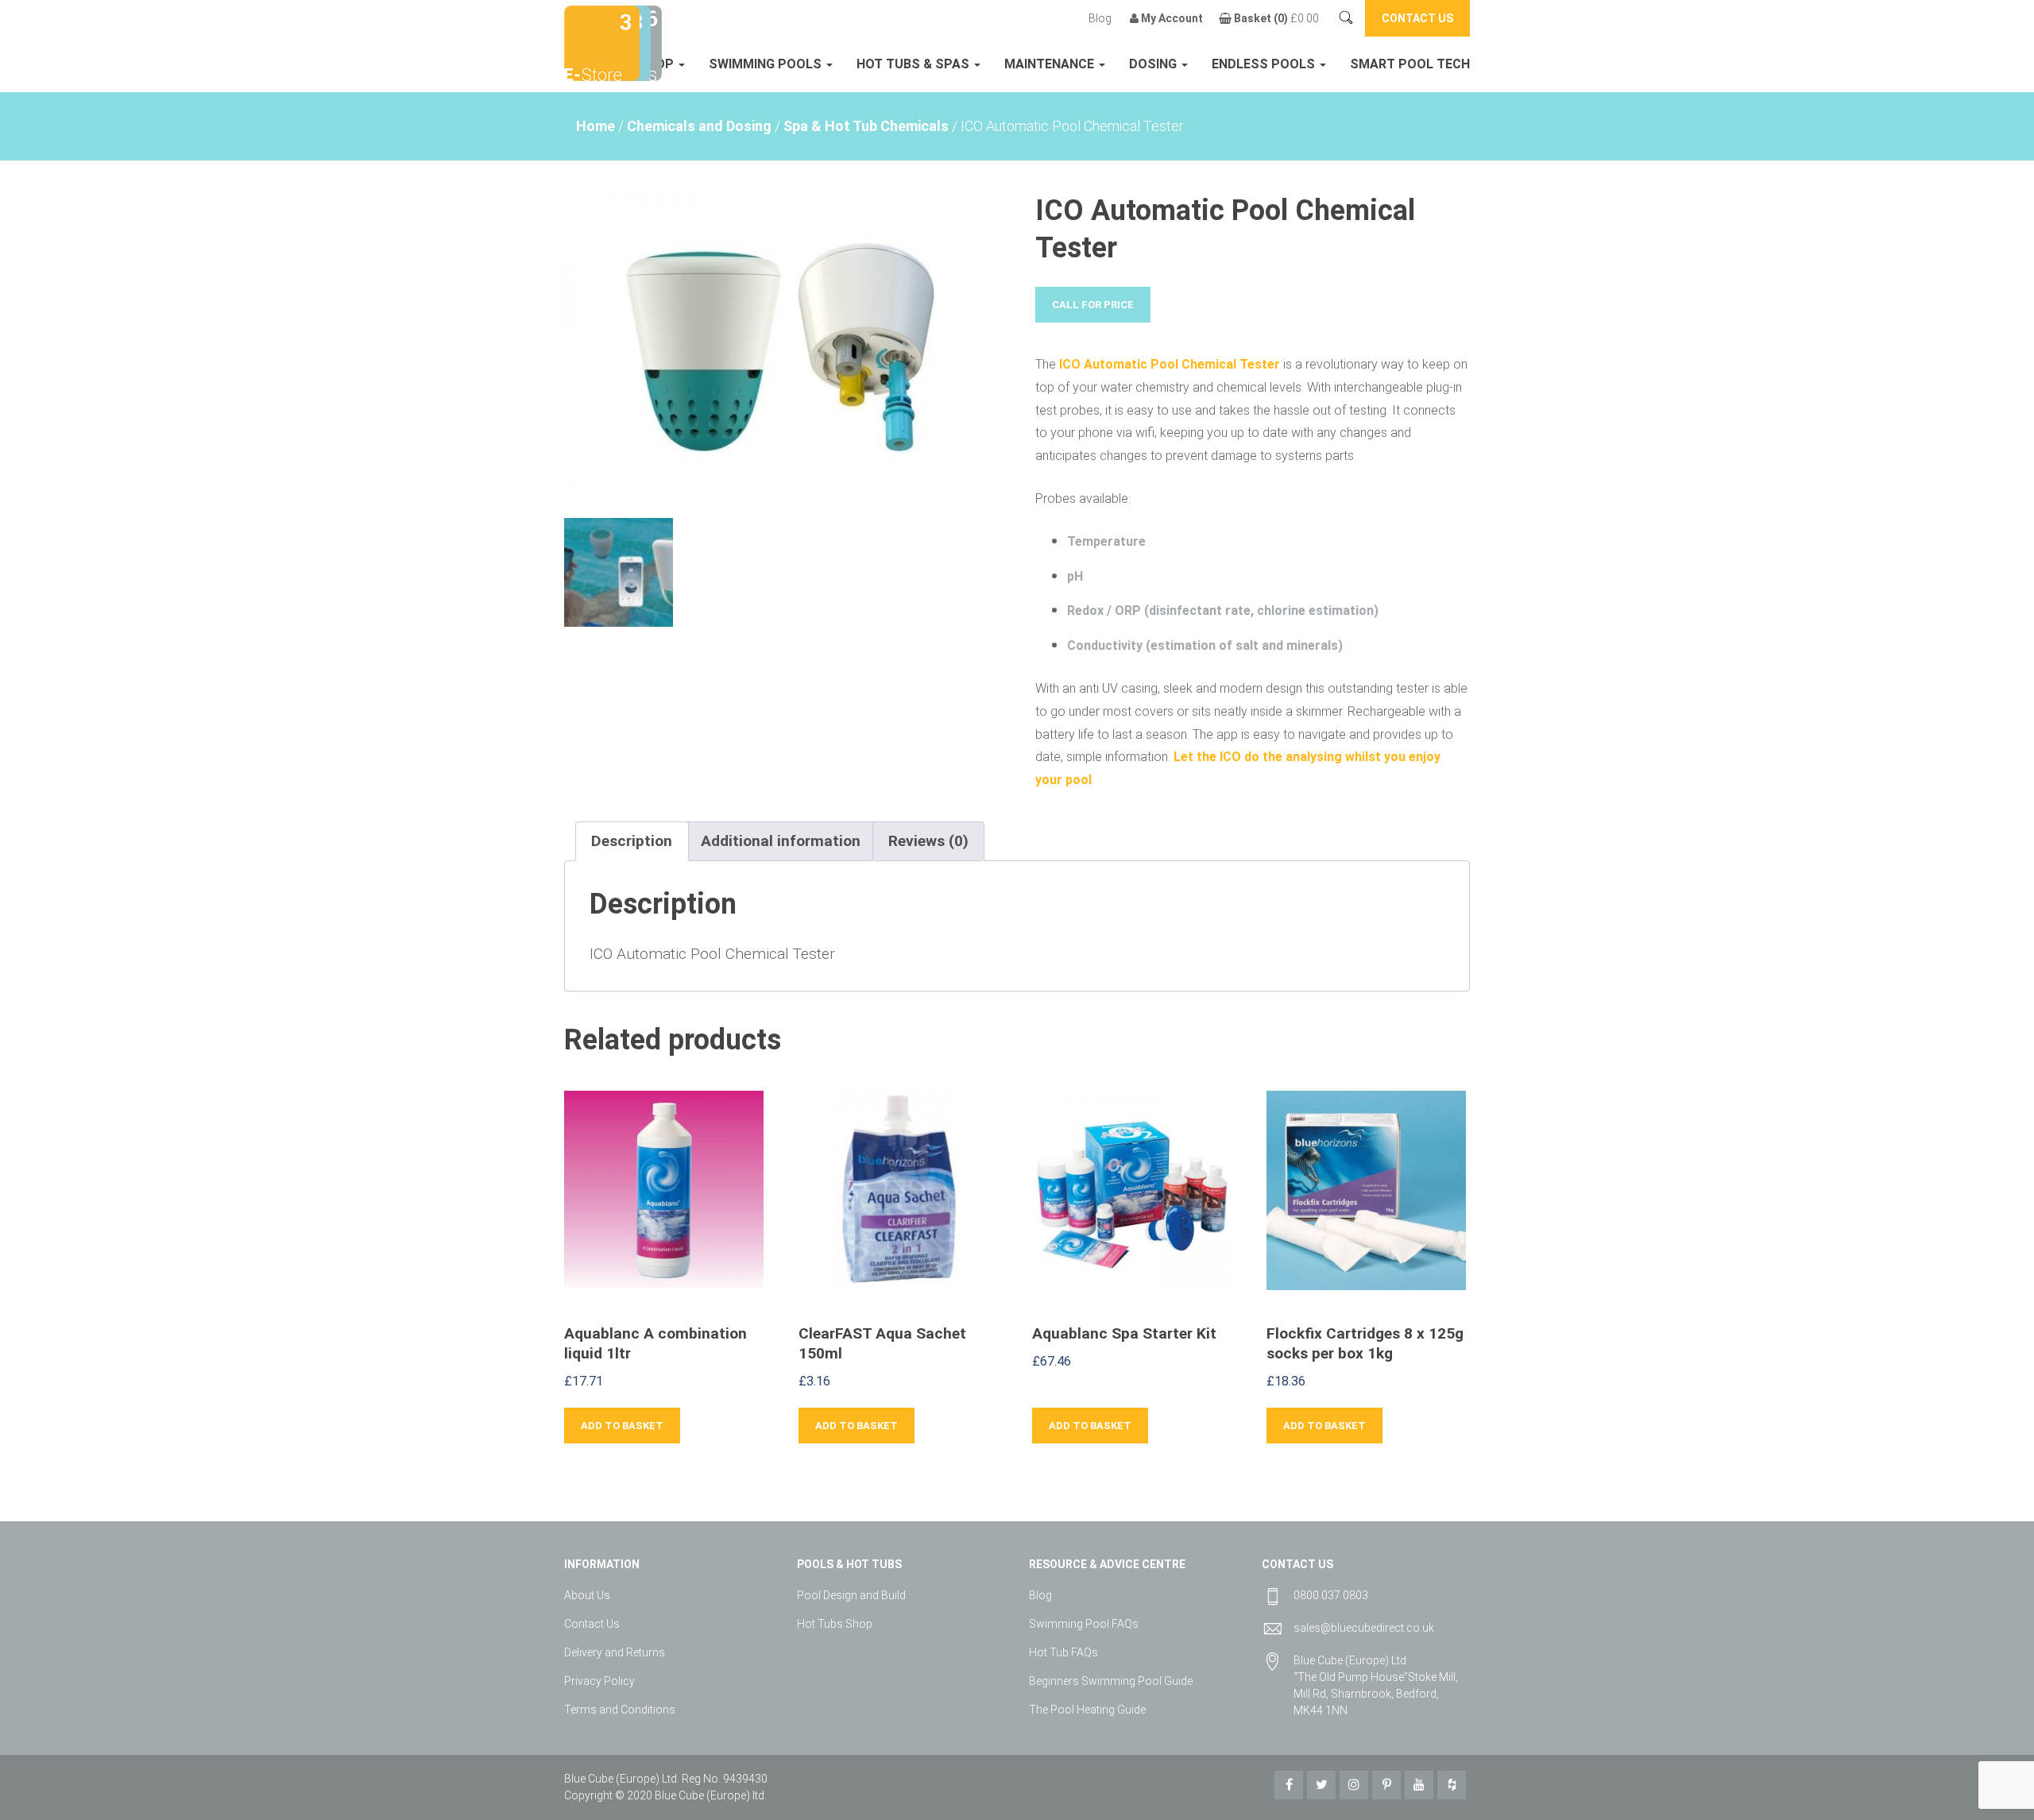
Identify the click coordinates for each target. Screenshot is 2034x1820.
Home (596, 126)
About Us (587, 1595)
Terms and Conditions (620, 1710)
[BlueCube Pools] (647, 42)
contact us (1417, 18)
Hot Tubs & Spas (915, 64)
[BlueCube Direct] (602, 42)
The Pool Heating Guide (1087, 1710)
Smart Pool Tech (1410, 64)
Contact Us (592, 1624)
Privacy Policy (599, 1681)
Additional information (781, 841)
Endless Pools (1265, 64)
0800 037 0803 (1331, 1595)
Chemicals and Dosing (699, 126)
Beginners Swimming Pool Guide (1111, 1681)
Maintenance (1051, 64)
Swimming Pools (767, 64)
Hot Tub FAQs (1063, 1652)
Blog (1100, 18)
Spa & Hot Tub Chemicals (866, 126)
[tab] (632, 841)
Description (632, 841)
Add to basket (622, 1426)
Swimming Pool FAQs (1084, 1624)
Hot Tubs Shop (835, 1624)
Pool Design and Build (851, 1595)
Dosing (1154, 64)
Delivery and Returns (615, 1652)
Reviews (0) (928, 841)
